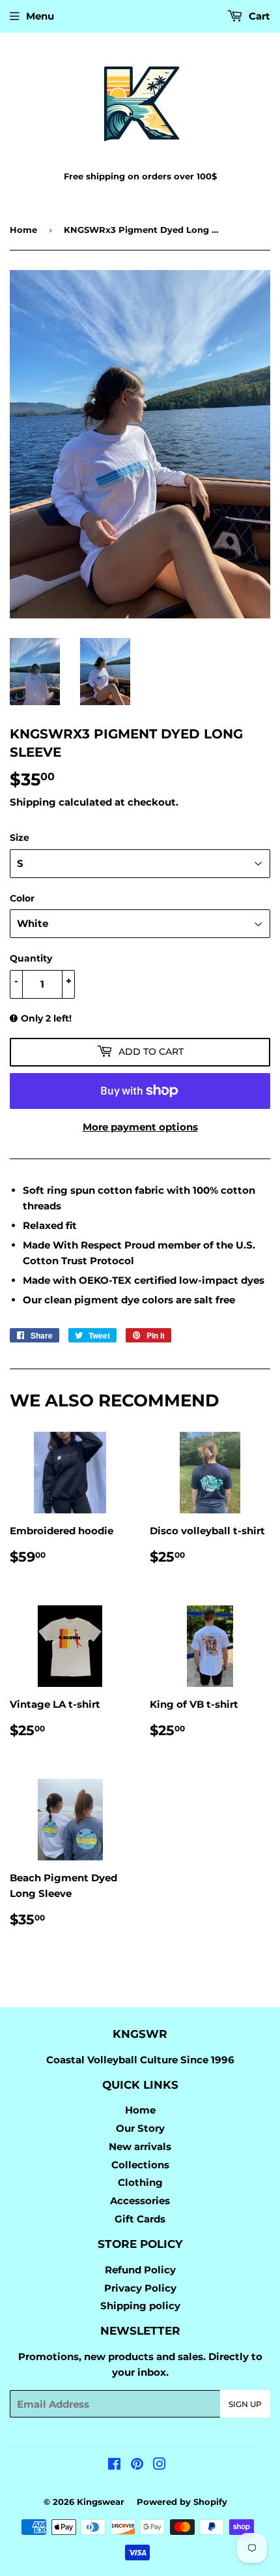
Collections (140, 2165)
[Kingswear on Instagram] (160, 2465)
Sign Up (245, 2404)
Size (20, 838)
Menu (40, 16)
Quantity (31, 958)
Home (23, 230)
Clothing (140, 2182)
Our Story (140, 2128)
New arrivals (140, 2146)
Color (22, 898)
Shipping (33, 802)
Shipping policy (140, 2306)
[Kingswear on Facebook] (114, 2465)
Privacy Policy (140, 2288)
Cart (258, 16)
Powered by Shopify (182, 2502)
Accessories (140, 2201)
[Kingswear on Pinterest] (137, 2465)
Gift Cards (140, 2219)
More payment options (140, 1127)
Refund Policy (140, 2270)
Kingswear (101, 2502)
